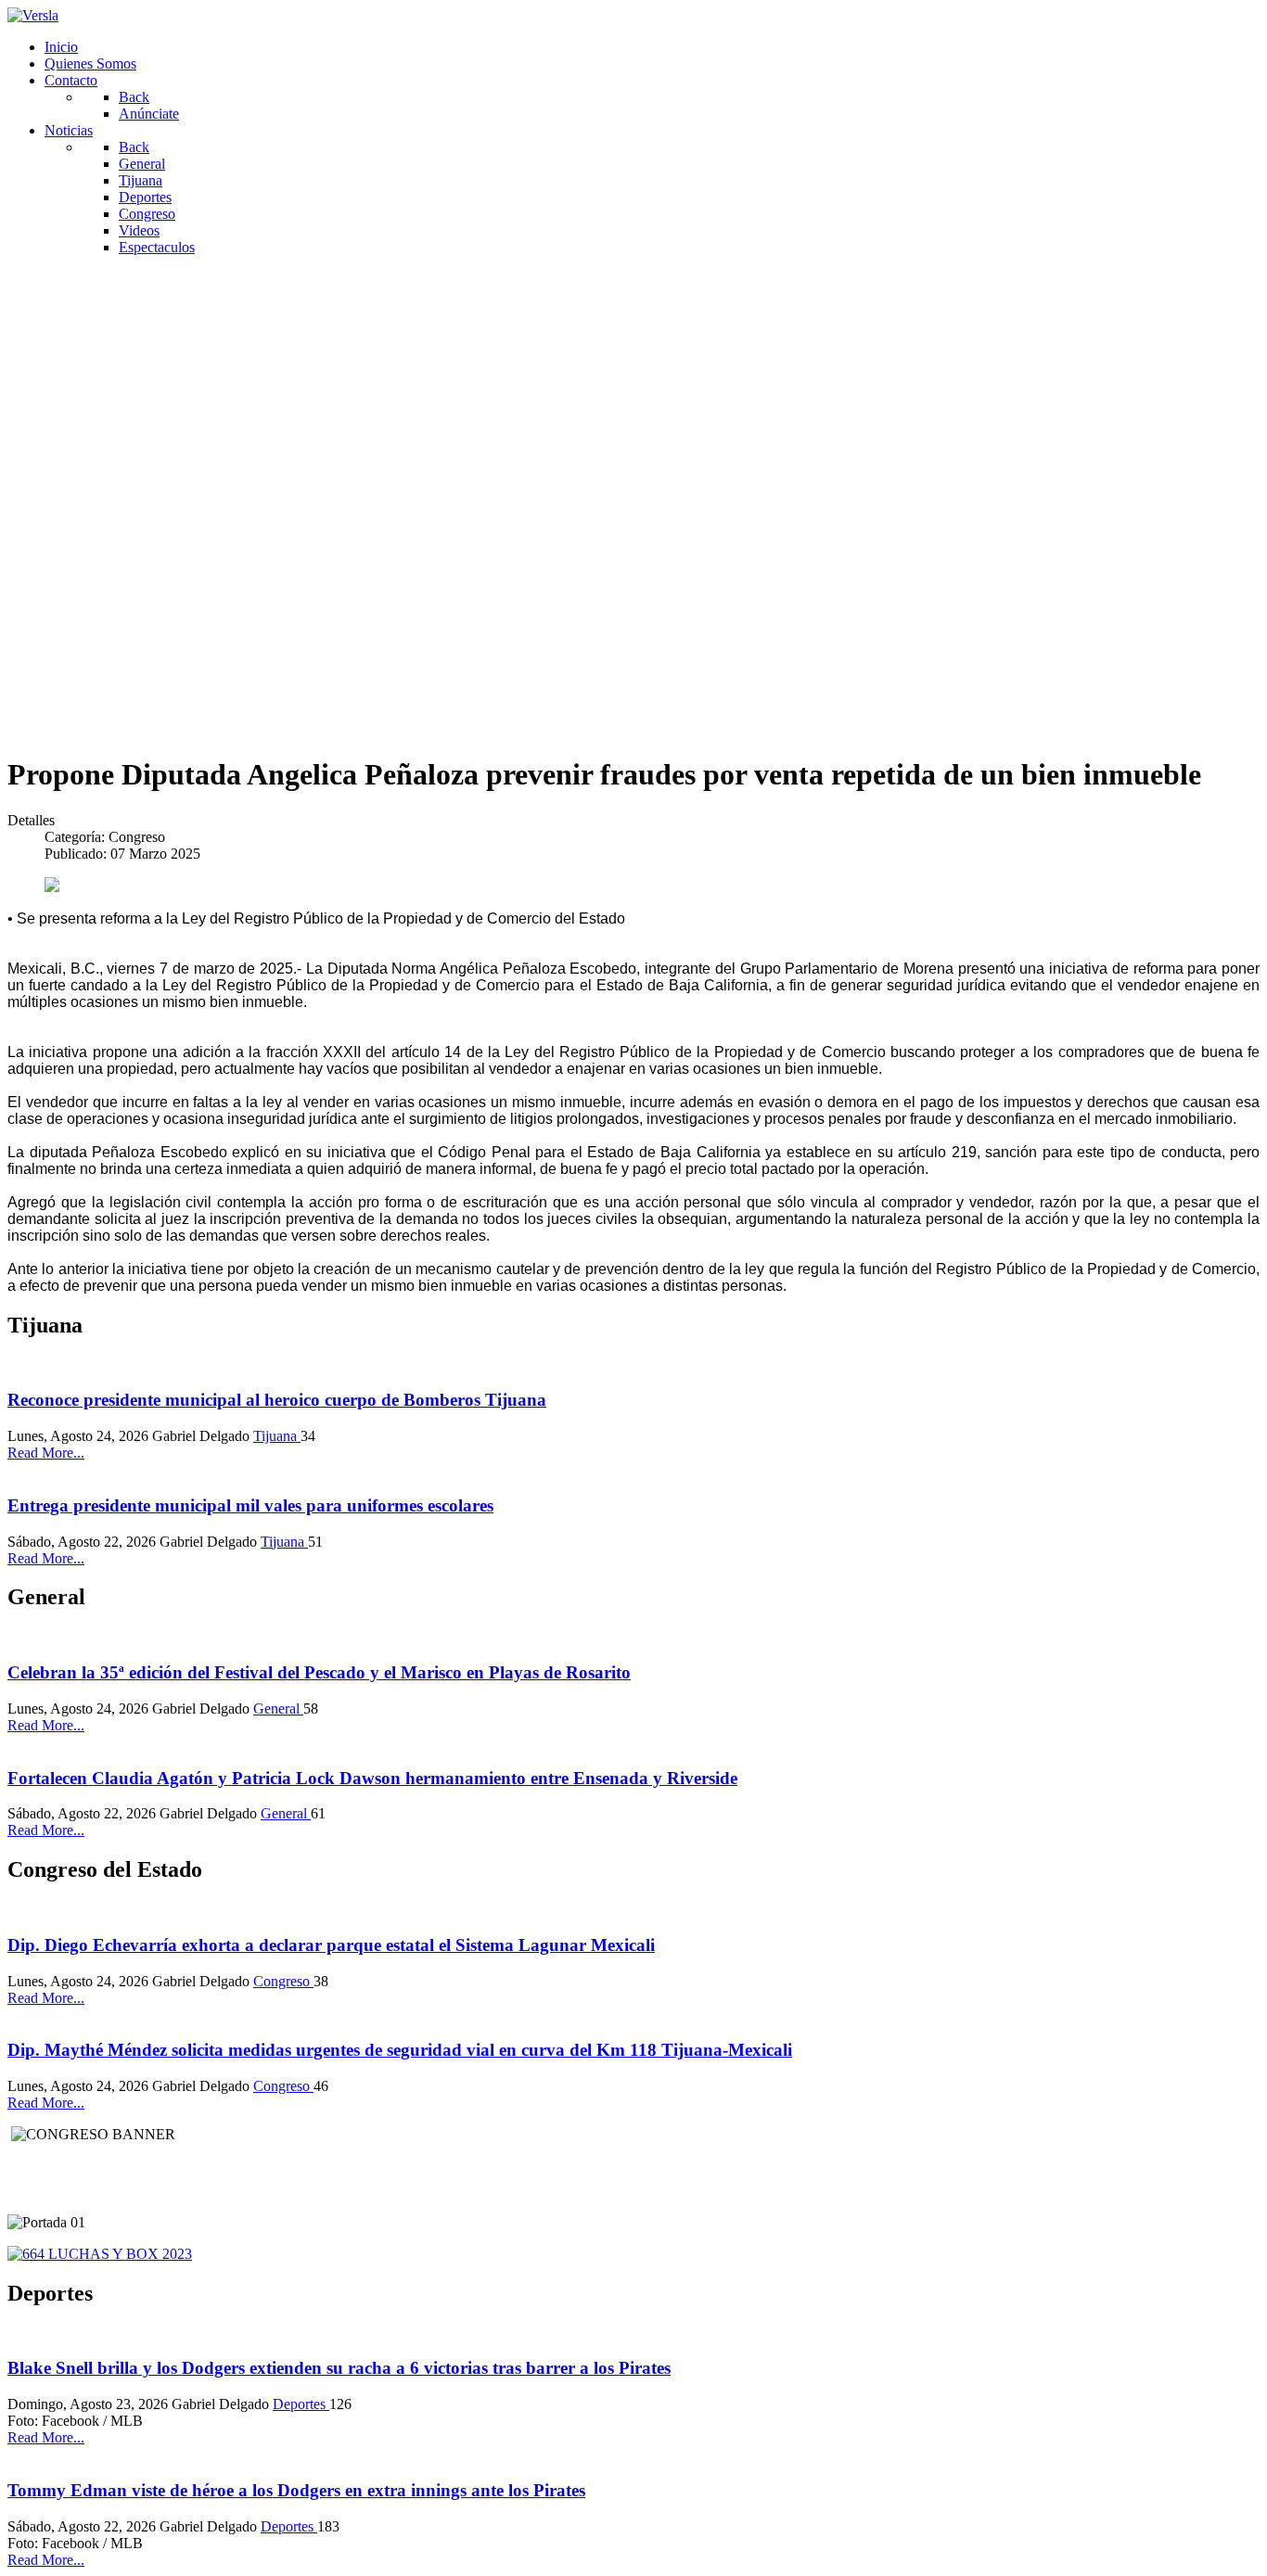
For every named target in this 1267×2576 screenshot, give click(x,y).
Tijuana (277, 1436)
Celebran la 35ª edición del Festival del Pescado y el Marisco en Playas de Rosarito (319, 1672)
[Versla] (33, 15)
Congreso (283, 1981)
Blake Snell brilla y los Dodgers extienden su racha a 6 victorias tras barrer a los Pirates (339, 2368)
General (278, 1709)
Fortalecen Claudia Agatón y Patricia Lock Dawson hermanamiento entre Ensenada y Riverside (372, 1778)
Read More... (46, 1453)
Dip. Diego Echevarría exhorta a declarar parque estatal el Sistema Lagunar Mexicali (331, 1945)
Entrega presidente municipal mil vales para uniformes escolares (250, 1505)
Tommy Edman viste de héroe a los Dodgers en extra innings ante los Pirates (296, 2490)
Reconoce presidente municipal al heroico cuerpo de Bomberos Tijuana (277, 1400)
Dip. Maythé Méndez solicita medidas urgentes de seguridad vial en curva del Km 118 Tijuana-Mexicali (400, 2050)
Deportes (301, 2404)
